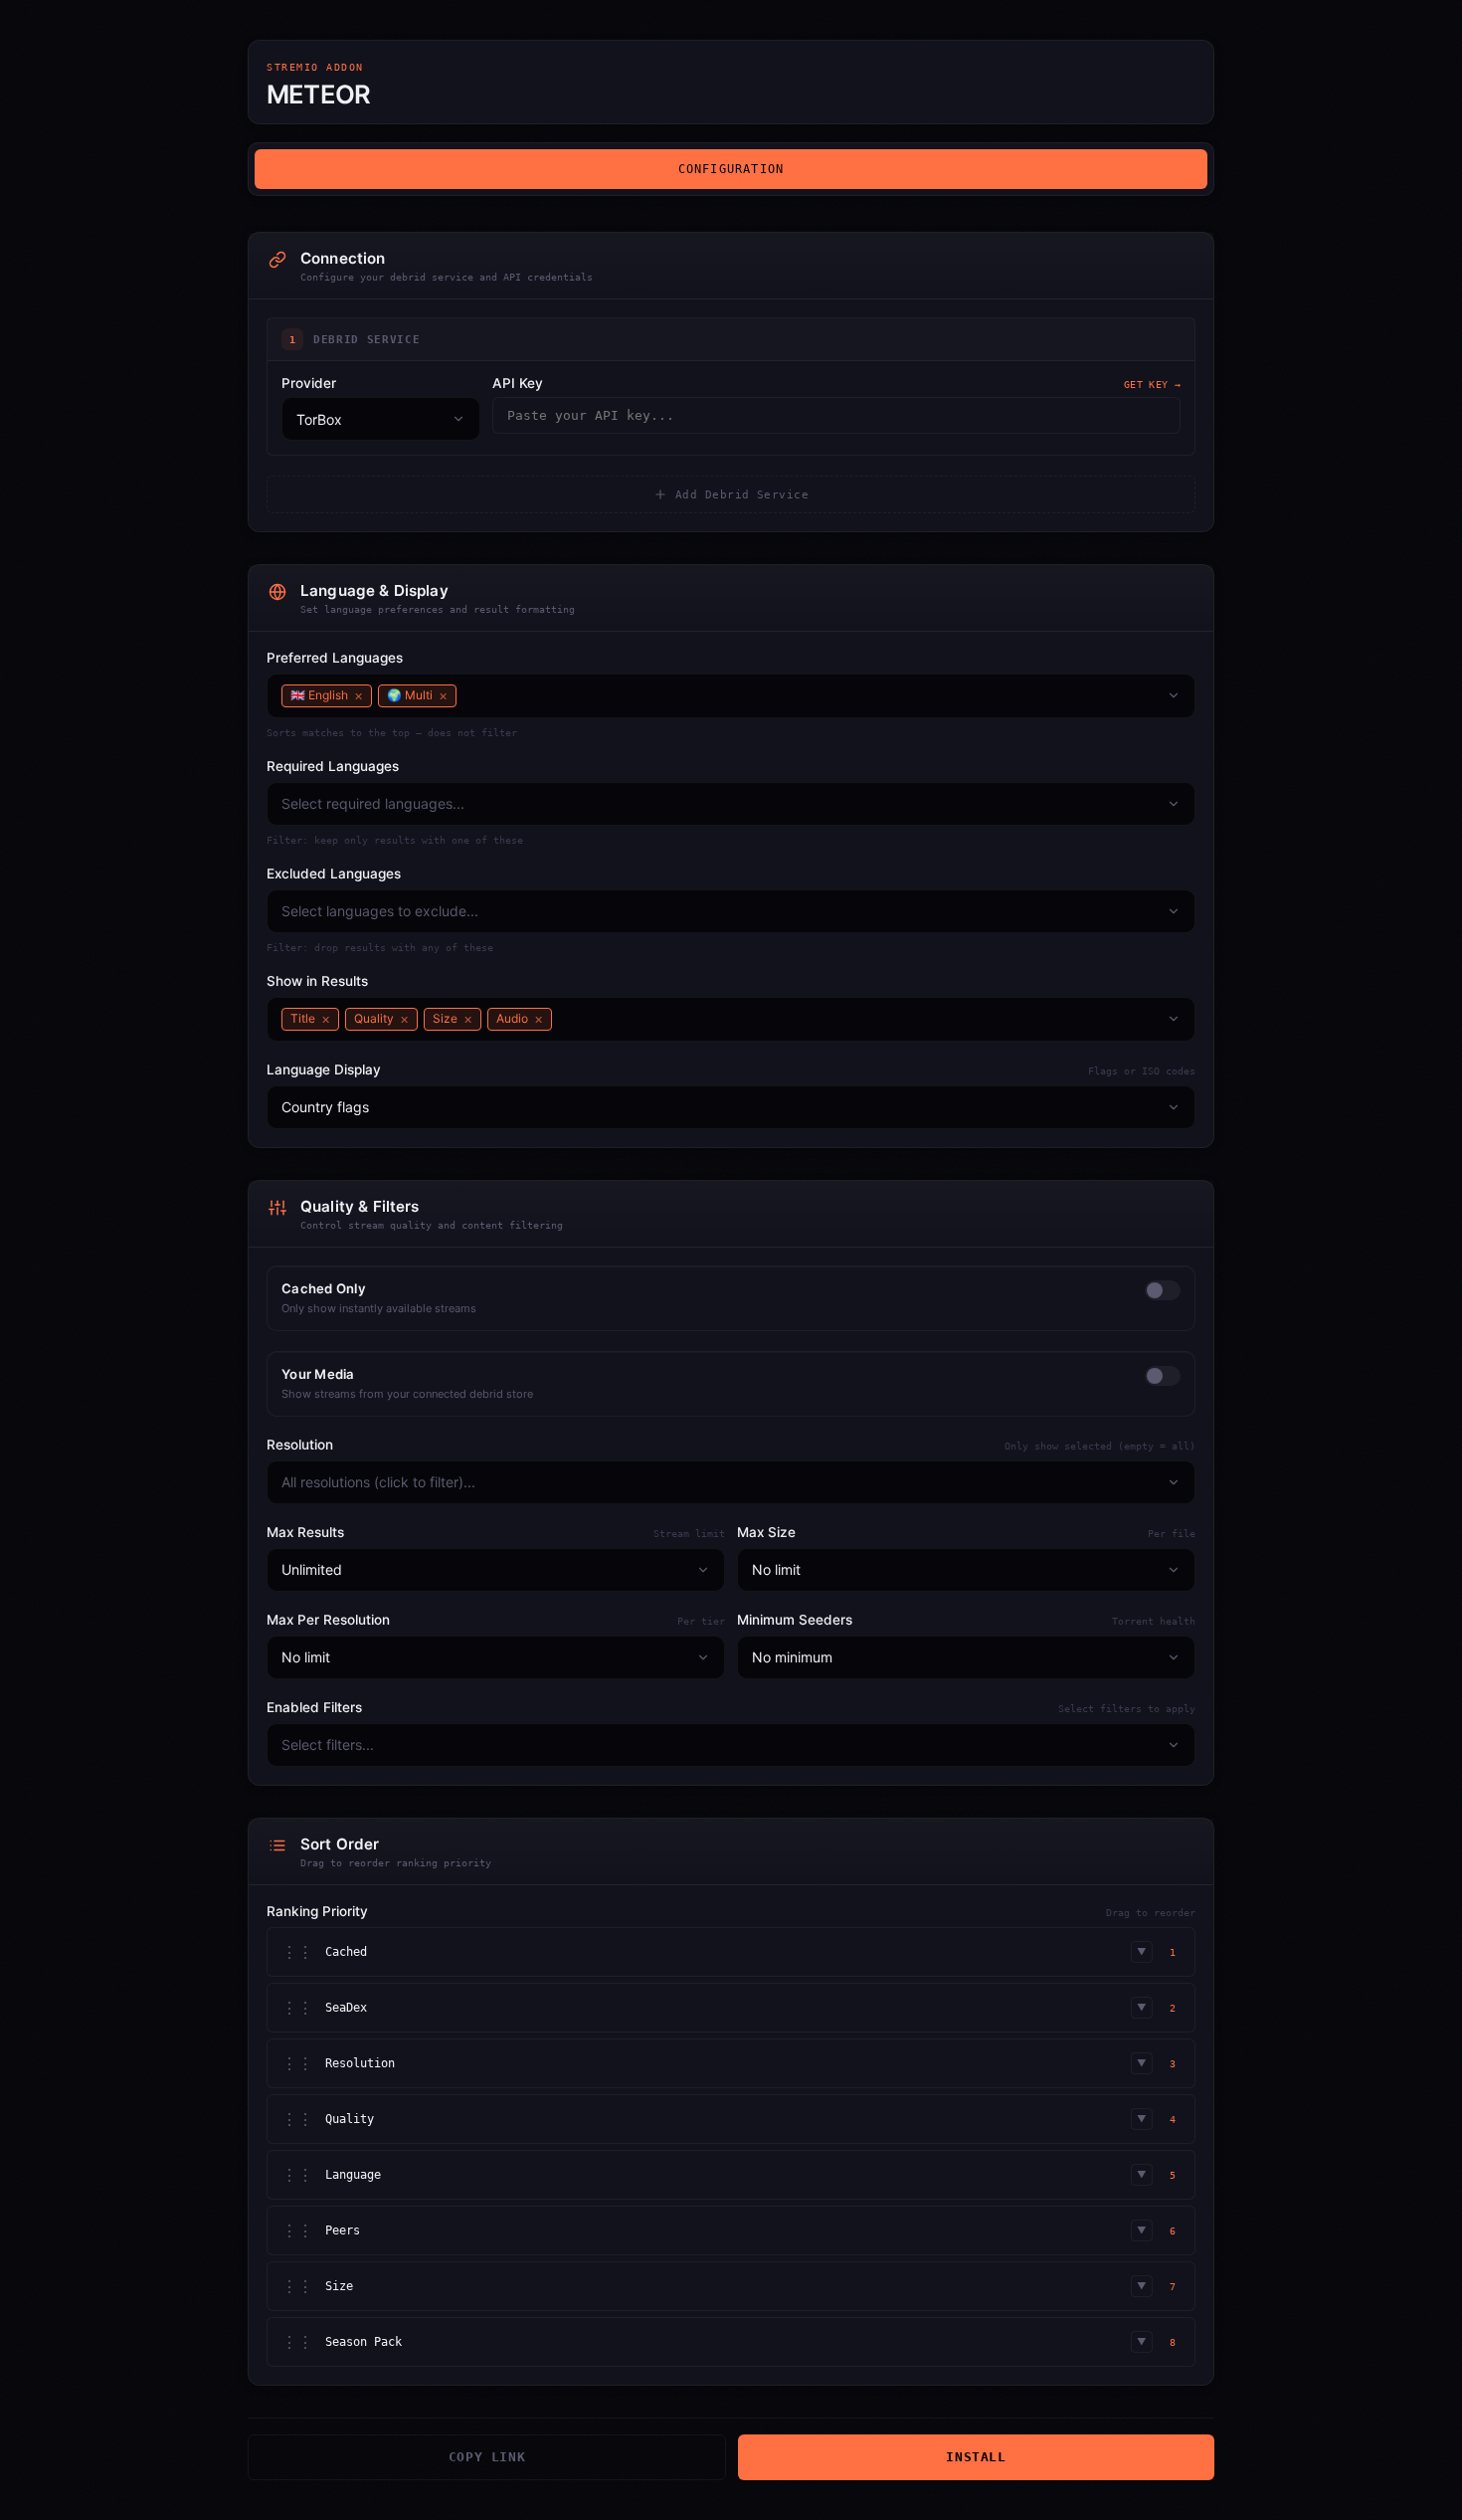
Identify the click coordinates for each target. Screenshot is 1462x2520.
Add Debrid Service (742, 495)
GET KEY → (1152, 384)
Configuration (731, 169)
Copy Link (487, 2457)
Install (976, 2457)
